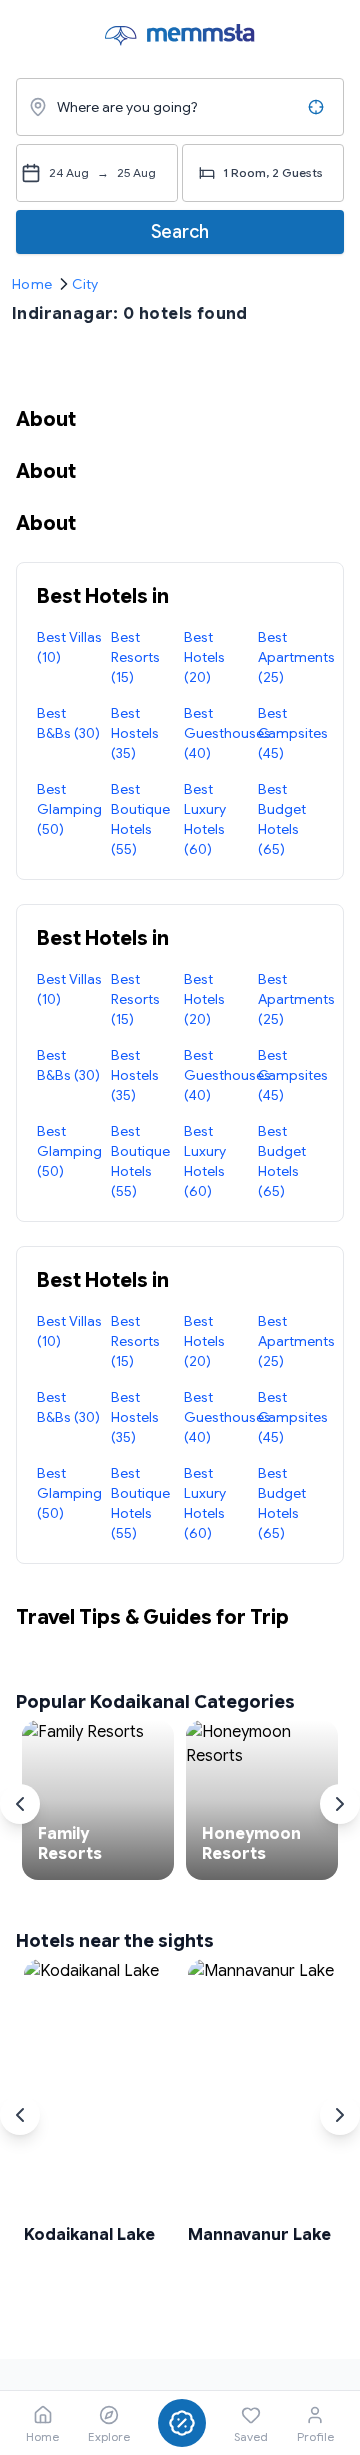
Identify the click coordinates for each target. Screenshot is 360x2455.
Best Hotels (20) (204, 657)
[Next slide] (340, 1804)
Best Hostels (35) (135, 733)
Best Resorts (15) (135, 657)
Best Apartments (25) (296, 657)
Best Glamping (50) (69, 809)
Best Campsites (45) (293, 733)
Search (180, 232)
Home (32, 284)
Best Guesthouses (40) (227, 733)
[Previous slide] (20, 1804)
